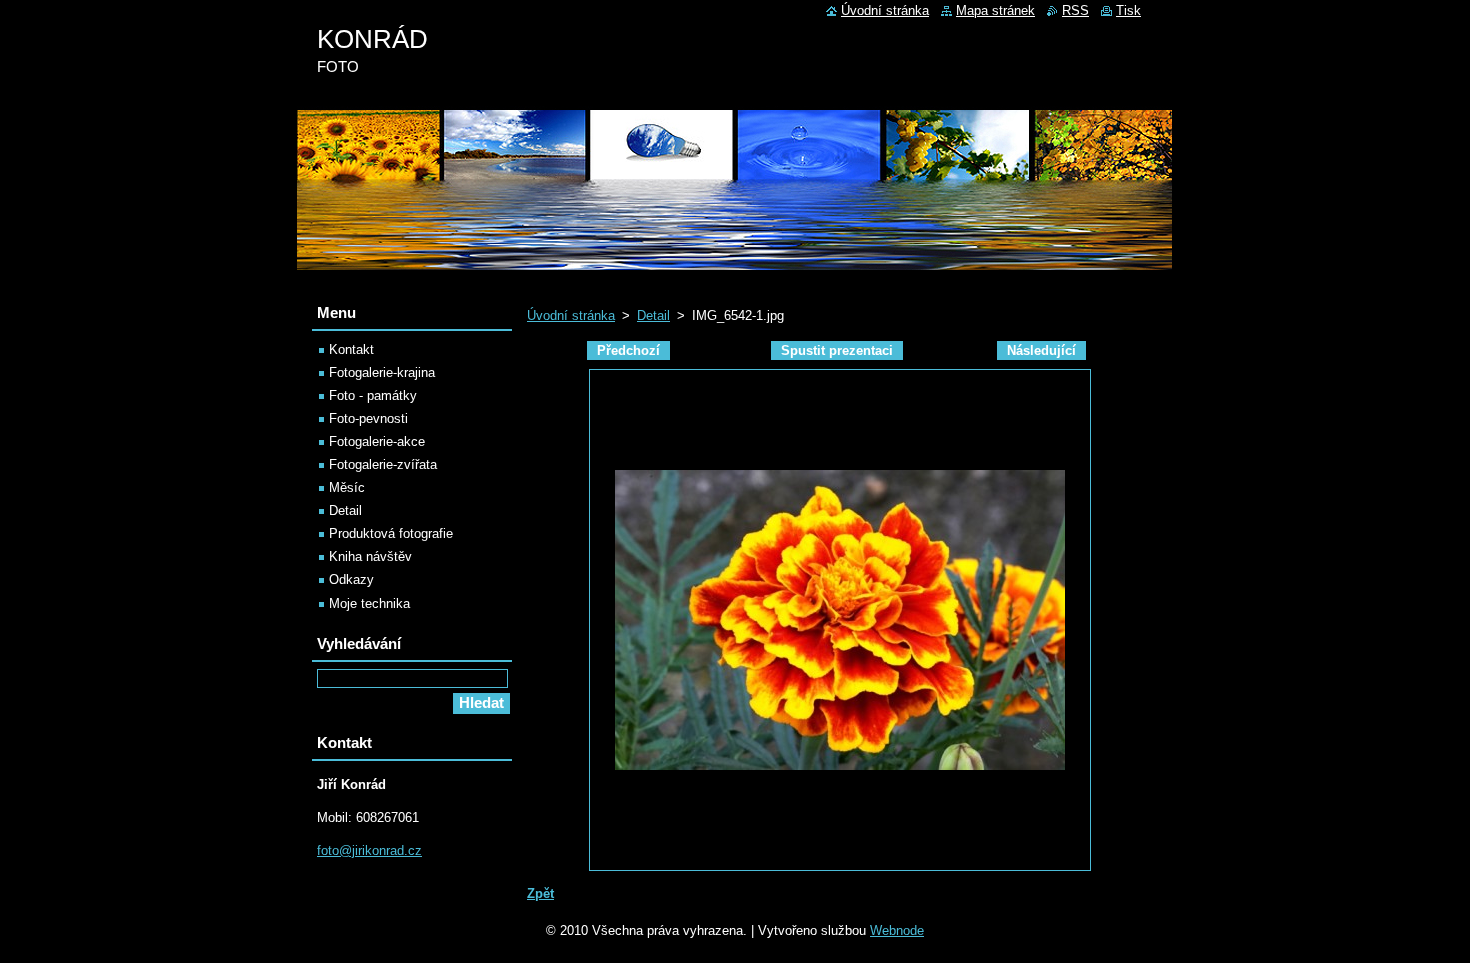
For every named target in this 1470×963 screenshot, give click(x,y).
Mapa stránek (995, 10)
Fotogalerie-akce (377, 441)
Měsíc (347, 487)
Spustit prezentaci (837, 350)
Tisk (1128, 10)
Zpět (540, 893)
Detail (653, 315)
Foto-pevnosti (368, 418)
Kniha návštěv (370, 556)
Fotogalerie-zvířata (383, 464)
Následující (1041, 350)
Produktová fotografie (391, 533)
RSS (1075, 10)
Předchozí (628, 350)
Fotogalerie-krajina (382, 372)
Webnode (897, 930)
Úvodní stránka (571, 315)
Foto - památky (373, 395)
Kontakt (351, 349)
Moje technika (369, 603)
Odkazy (351, 579)
